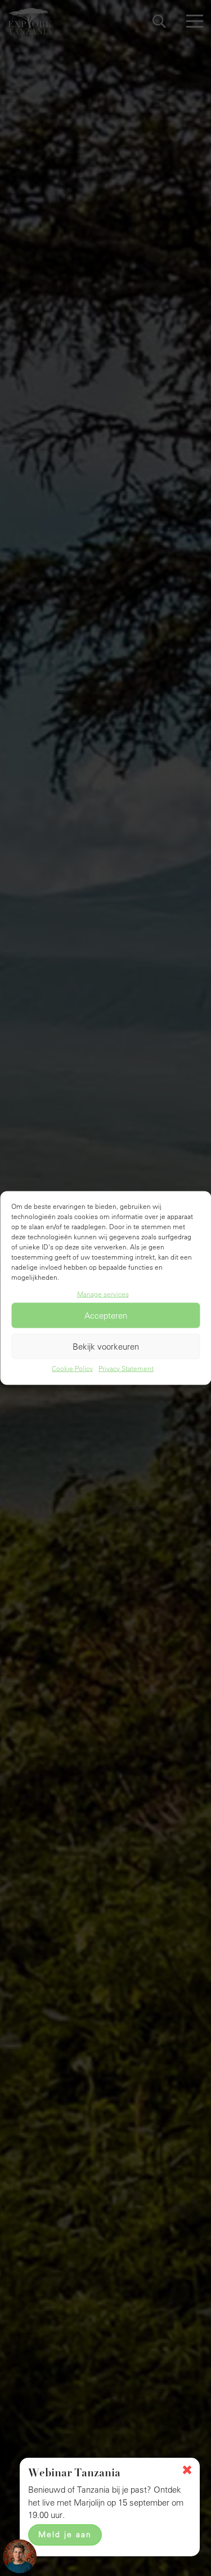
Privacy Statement (126, 1368)
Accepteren (106, 1316)
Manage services (103, 1293)
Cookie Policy (72, 1368)
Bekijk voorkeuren (106, 1347)
